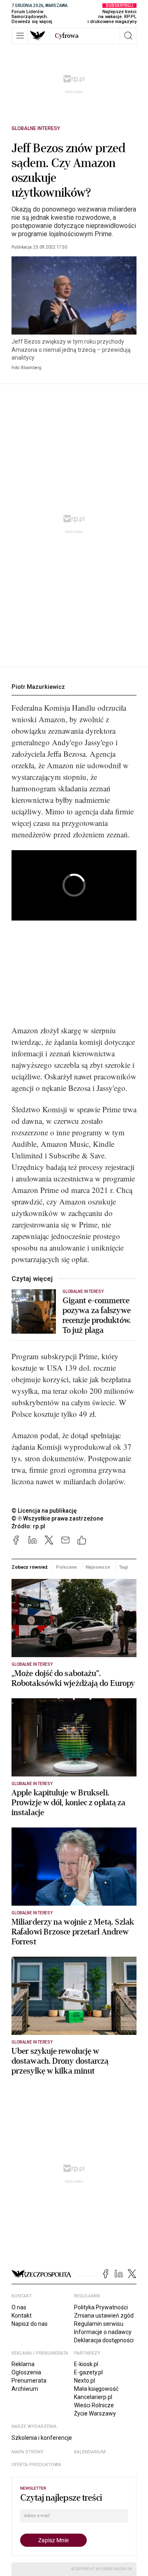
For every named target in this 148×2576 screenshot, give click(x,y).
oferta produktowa (36, 2465)
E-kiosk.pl (86, 2364)
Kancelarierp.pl (93, 2397)
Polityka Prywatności (101, 2307)
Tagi (123, 1567)
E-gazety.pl (88, 2372)
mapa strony (28, 2452)
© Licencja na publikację (44, 1511)
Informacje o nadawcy (103, 2332)
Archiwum (25, 2389)
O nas (19, 2307)
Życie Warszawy (95, 2413)
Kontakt (22, 2316)
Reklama (23, 2364)
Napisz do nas (30, 2324)
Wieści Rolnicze (94, 2405)
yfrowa (67, 36)
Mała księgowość (96, 2389)
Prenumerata (29, 2381)
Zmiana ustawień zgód (104, 2316)
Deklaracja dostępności (104, 2340)
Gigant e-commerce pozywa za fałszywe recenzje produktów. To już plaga (97, 1316)
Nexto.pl (84, 2381)
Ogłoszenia (26, 2372)
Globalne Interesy (36, 128)
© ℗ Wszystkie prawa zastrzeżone (57, 1518)
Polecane (66, 1567)
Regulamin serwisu (99, 2324)
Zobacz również (29, 1567)
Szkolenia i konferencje (42, 2438)
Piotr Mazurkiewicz (38, 687)
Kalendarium (90, 2452)
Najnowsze (98, 1567)
